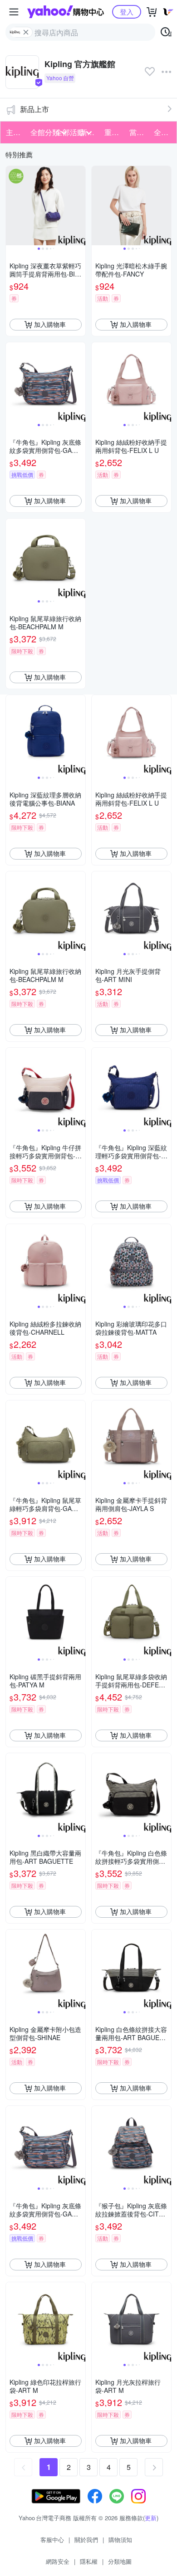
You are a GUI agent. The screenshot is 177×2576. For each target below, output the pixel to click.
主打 (13, 132)
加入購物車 (50, 324)
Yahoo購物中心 (66, 12)
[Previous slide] (12, 205)
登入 (127, 12)
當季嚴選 (139, 132)
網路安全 (58, 2561)
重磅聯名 (114, 132)
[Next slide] (79, 205)
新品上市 (34, 109)
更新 (151, 2518)
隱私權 (89, 2561)
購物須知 (120, 2540)
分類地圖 (120, 2561)
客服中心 (52, 2540)
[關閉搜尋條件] (26, 32)
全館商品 (163, 132)
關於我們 (86, 2540)
